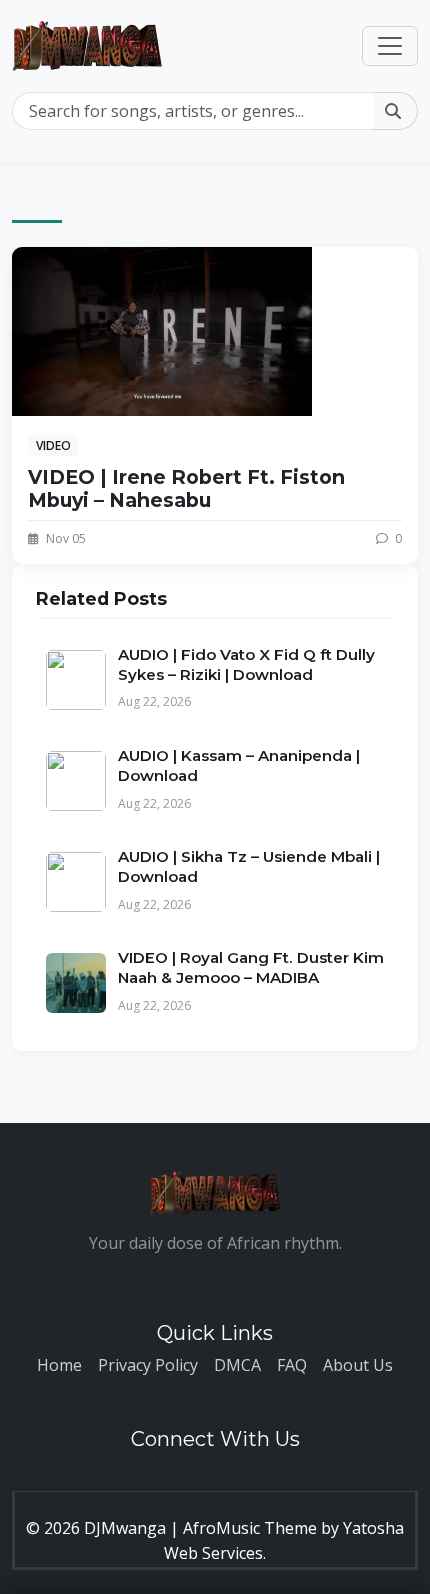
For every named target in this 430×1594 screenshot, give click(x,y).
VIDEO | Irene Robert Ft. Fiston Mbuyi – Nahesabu (186, 488)
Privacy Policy (148, 1365)
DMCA (237, 1365)
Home (59, 1365)
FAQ (292, 1365)
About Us (358, 1365)
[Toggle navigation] (390, 46)
